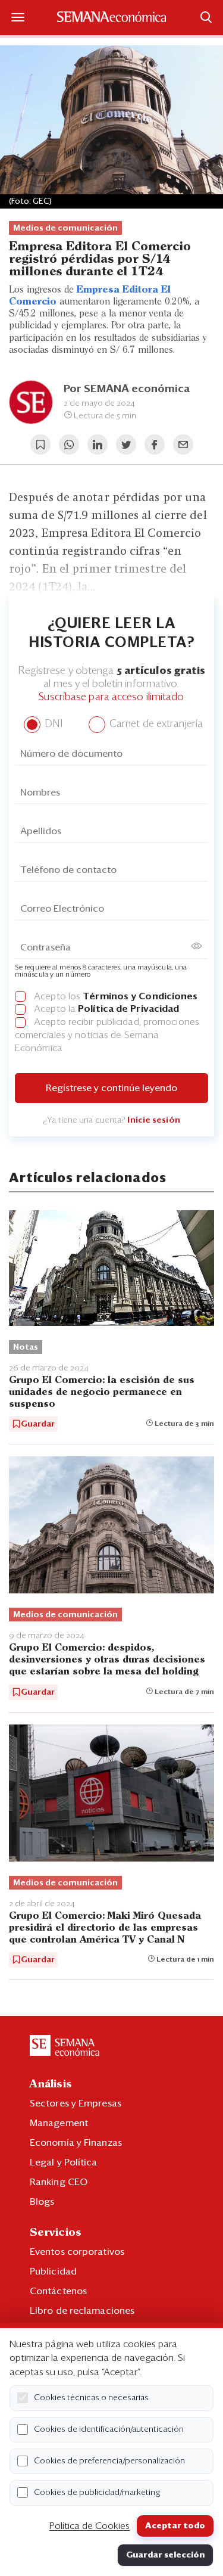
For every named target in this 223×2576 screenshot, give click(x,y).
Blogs (42, 2202)
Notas (26, 1347)
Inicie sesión (153, 1120)
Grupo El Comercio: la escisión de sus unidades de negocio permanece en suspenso (102, 1392)
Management (59, 2123)
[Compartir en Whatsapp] (69, 445)
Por (127, 389)
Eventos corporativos (77, 2252)
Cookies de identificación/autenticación (109, 2429)
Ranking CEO (59, 2182)
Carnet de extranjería (155, 724)
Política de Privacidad (128, 1009)
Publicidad (53, 2272)
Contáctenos (58, 2291)
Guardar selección (165, 2555)
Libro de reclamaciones (82, 2311)
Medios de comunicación (65, 228)
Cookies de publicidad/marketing (97, 2493)
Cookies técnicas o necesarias (91, 2398)
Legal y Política (64, 2162)
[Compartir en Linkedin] (98, 445)
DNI (52, 724)
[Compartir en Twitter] (126, 445)
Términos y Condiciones (140, 996)
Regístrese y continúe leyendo (111, 1088)
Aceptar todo (175, 2526)
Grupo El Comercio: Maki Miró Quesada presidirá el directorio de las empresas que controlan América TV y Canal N (105, 1928)
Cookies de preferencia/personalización (109, 2461)
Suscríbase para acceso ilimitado (111, 697)
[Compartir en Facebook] (155, 445)
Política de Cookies (89, 2526)
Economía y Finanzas (76, 2143)
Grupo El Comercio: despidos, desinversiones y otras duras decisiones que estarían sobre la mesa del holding (107, 1660)
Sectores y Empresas (76, 2103)
